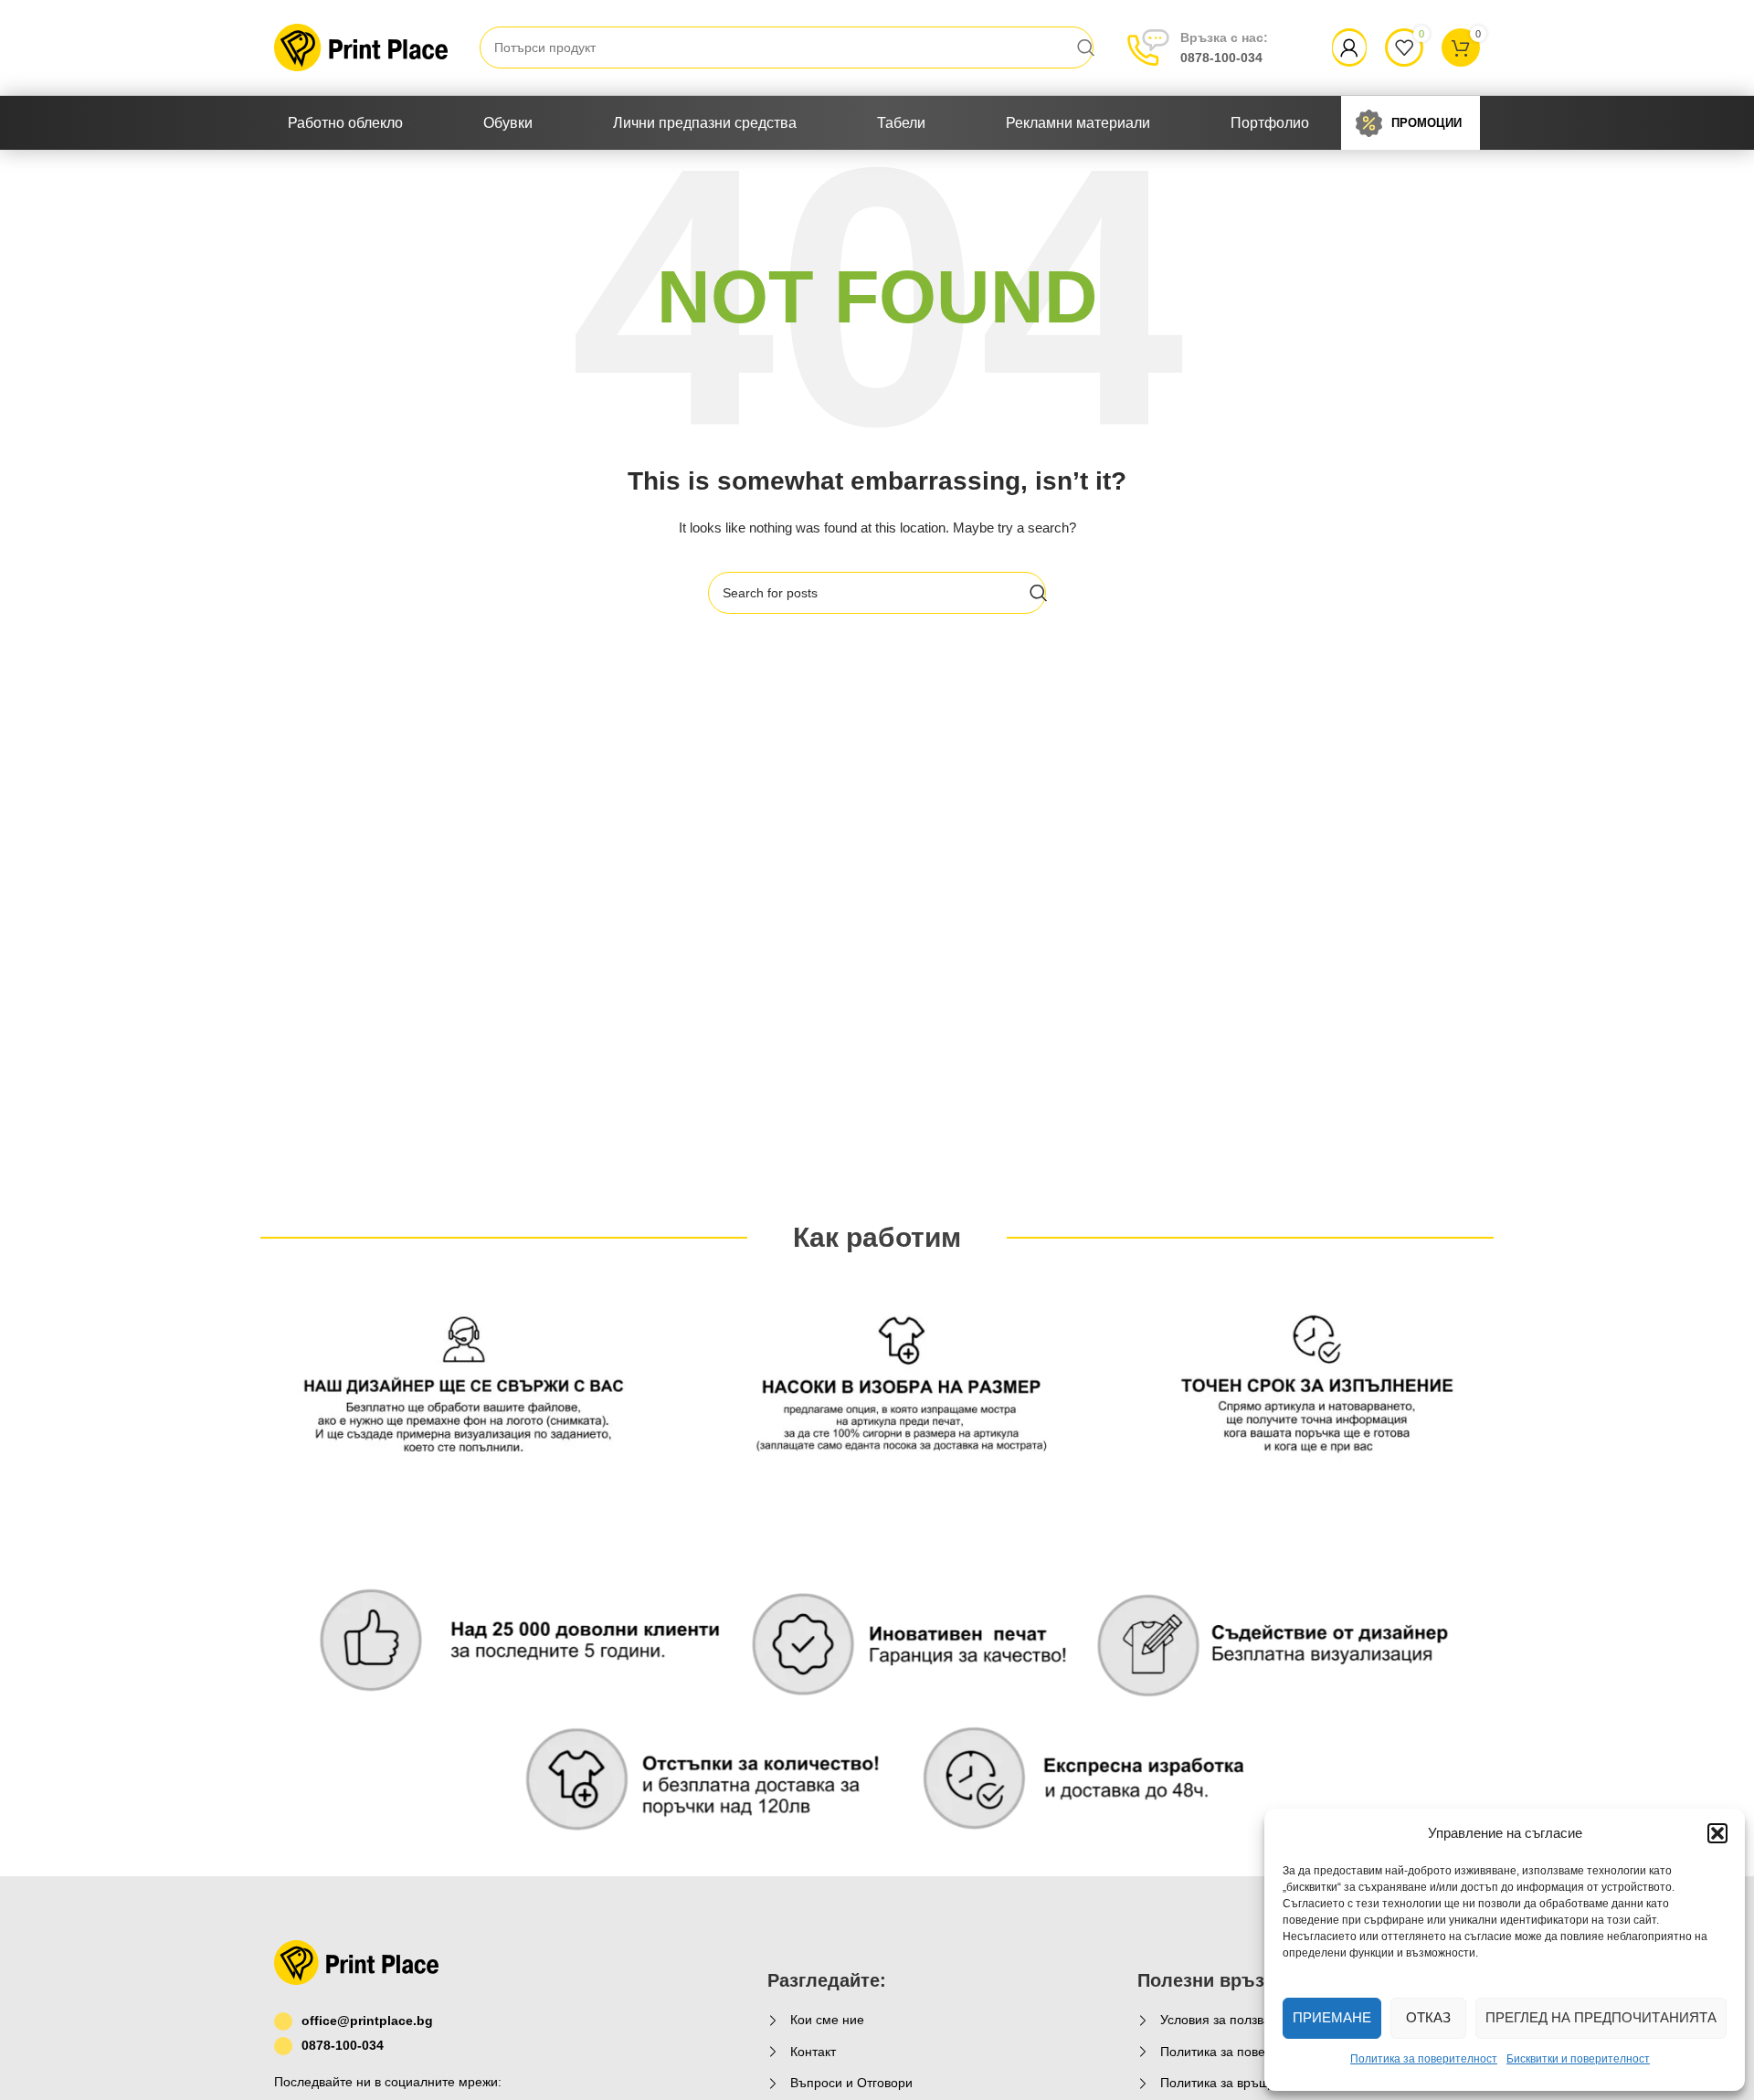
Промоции (1426, 123)
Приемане (1332, 2017)
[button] (1717, 1833)
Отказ (1428, 2017)
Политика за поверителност (1424, 2059)
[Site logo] (361, 47)
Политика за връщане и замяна (1255, 2083)
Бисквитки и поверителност (1578, 2059)
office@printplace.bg (367, 2021)
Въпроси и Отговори (851, 2083)
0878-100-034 (1224, 47)
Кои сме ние (827, 2020)
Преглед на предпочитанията (1601, 2017)
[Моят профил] (1349, 47)
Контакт (813, 2052)
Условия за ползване (1223, 2020)
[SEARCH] (1086, 47)
